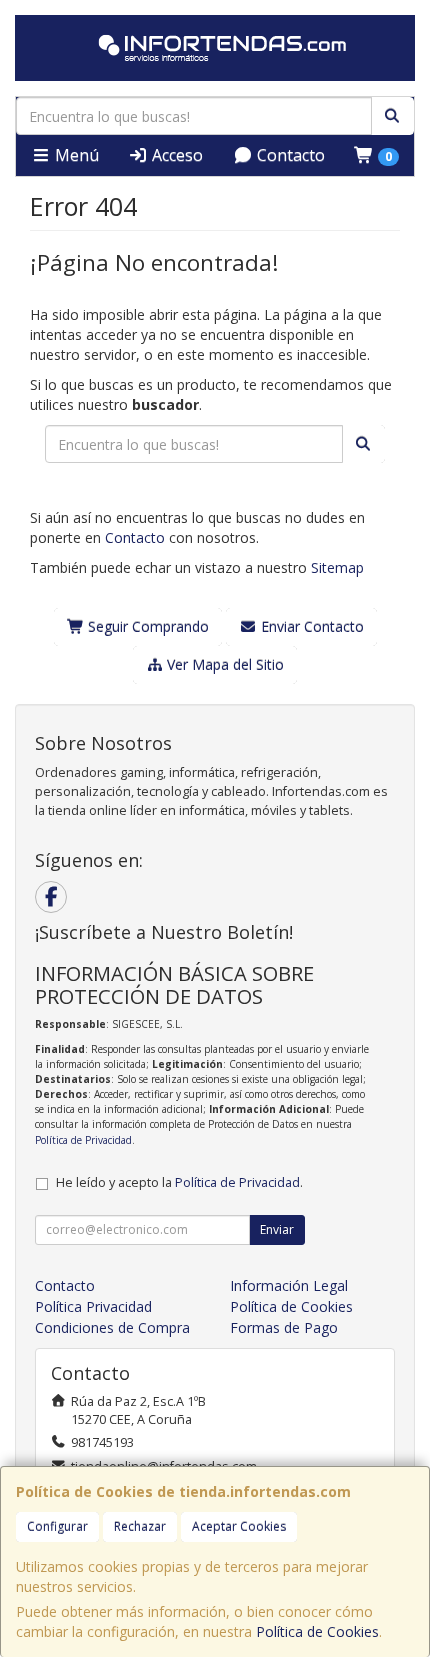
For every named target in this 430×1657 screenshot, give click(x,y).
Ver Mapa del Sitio (223, 664)
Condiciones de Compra (112, 1327)
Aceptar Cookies (239, 1526)
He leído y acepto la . (179, 1182)
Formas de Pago (284, 1327)
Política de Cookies (317, 1631)
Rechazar (140, 1526)
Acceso (175, 155)
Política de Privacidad (83, 1140)
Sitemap (337, 567)
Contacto (289, 155)
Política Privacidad (93, 1306)
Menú (75, 155)
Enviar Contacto (310, 626)
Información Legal (289, 1285)
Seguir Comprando (146, 626)
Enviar (277, 1229)
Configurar (57, 1526)
